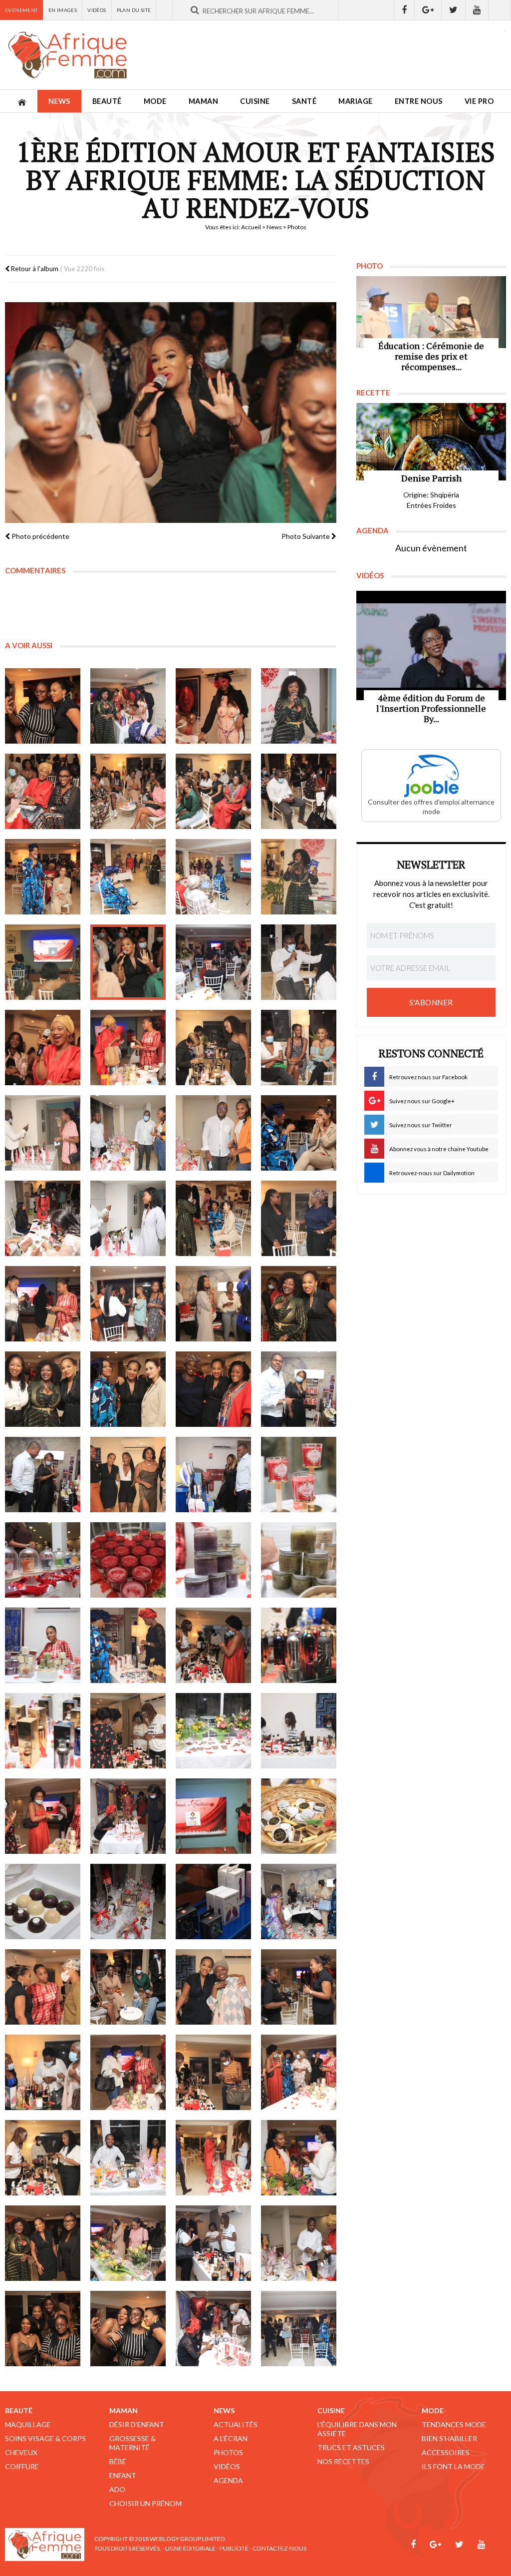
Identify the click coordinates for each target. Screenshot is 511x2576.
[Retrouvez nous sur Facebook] (404, 10)
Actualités (236, 2424)
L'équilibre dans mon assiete (357, 2429)
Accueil (251, 227)
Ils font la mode (453, 2466)
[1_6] (128, 791)
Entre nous (419, 101)
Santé (304, 101)
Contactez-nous (279, 2548)
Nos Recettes (343, 2461)
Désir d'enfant (137, 2424)
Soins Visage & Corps (45, 2438)
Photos (228, 2452)
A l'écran (231, 2438)
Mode (155, 101)
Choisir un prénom (145, 2503)
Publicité (234, 2548)
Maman (204, 101)
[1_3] (213, 706)
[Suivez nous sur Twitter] (454, 10)
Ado (117, 2489)
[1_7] (213, 791)
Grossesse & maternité (132, 2443)
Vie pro (479, 101)
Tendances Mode (454, 2424)
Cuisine (255, 101)
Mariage (356, 101)
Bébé (118, 2461)
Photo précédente (40, 536)
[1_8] (299, 791)
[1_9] (43, 877)
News (59, 101)
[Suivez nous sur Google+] (428, 10)
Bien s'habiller (449, 2438)
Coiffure (22, 2466)
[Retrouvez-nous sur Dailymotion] (500, 10)
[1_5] (43, 791)
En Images (63, 10)
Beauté (107, 101)
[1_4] (299, 706)
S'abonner (431, 1002)
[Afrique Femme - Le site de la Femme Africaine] (67, 55)
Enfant (123, 2475)
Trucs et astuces (351, 2447)
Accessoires (446, 2452)
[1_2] (128, 706)
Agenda (228, 2480)
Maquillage (28, 2424)
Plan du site (134, 10)
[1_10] (128, 877)
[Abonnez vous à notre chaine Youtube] (477, 10)
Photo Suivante (306, 536)
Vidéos (97, 10)
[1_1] (43, 706)
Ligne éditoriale (190, 2548)
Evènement (21, 10)
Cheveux (21, 2452)
